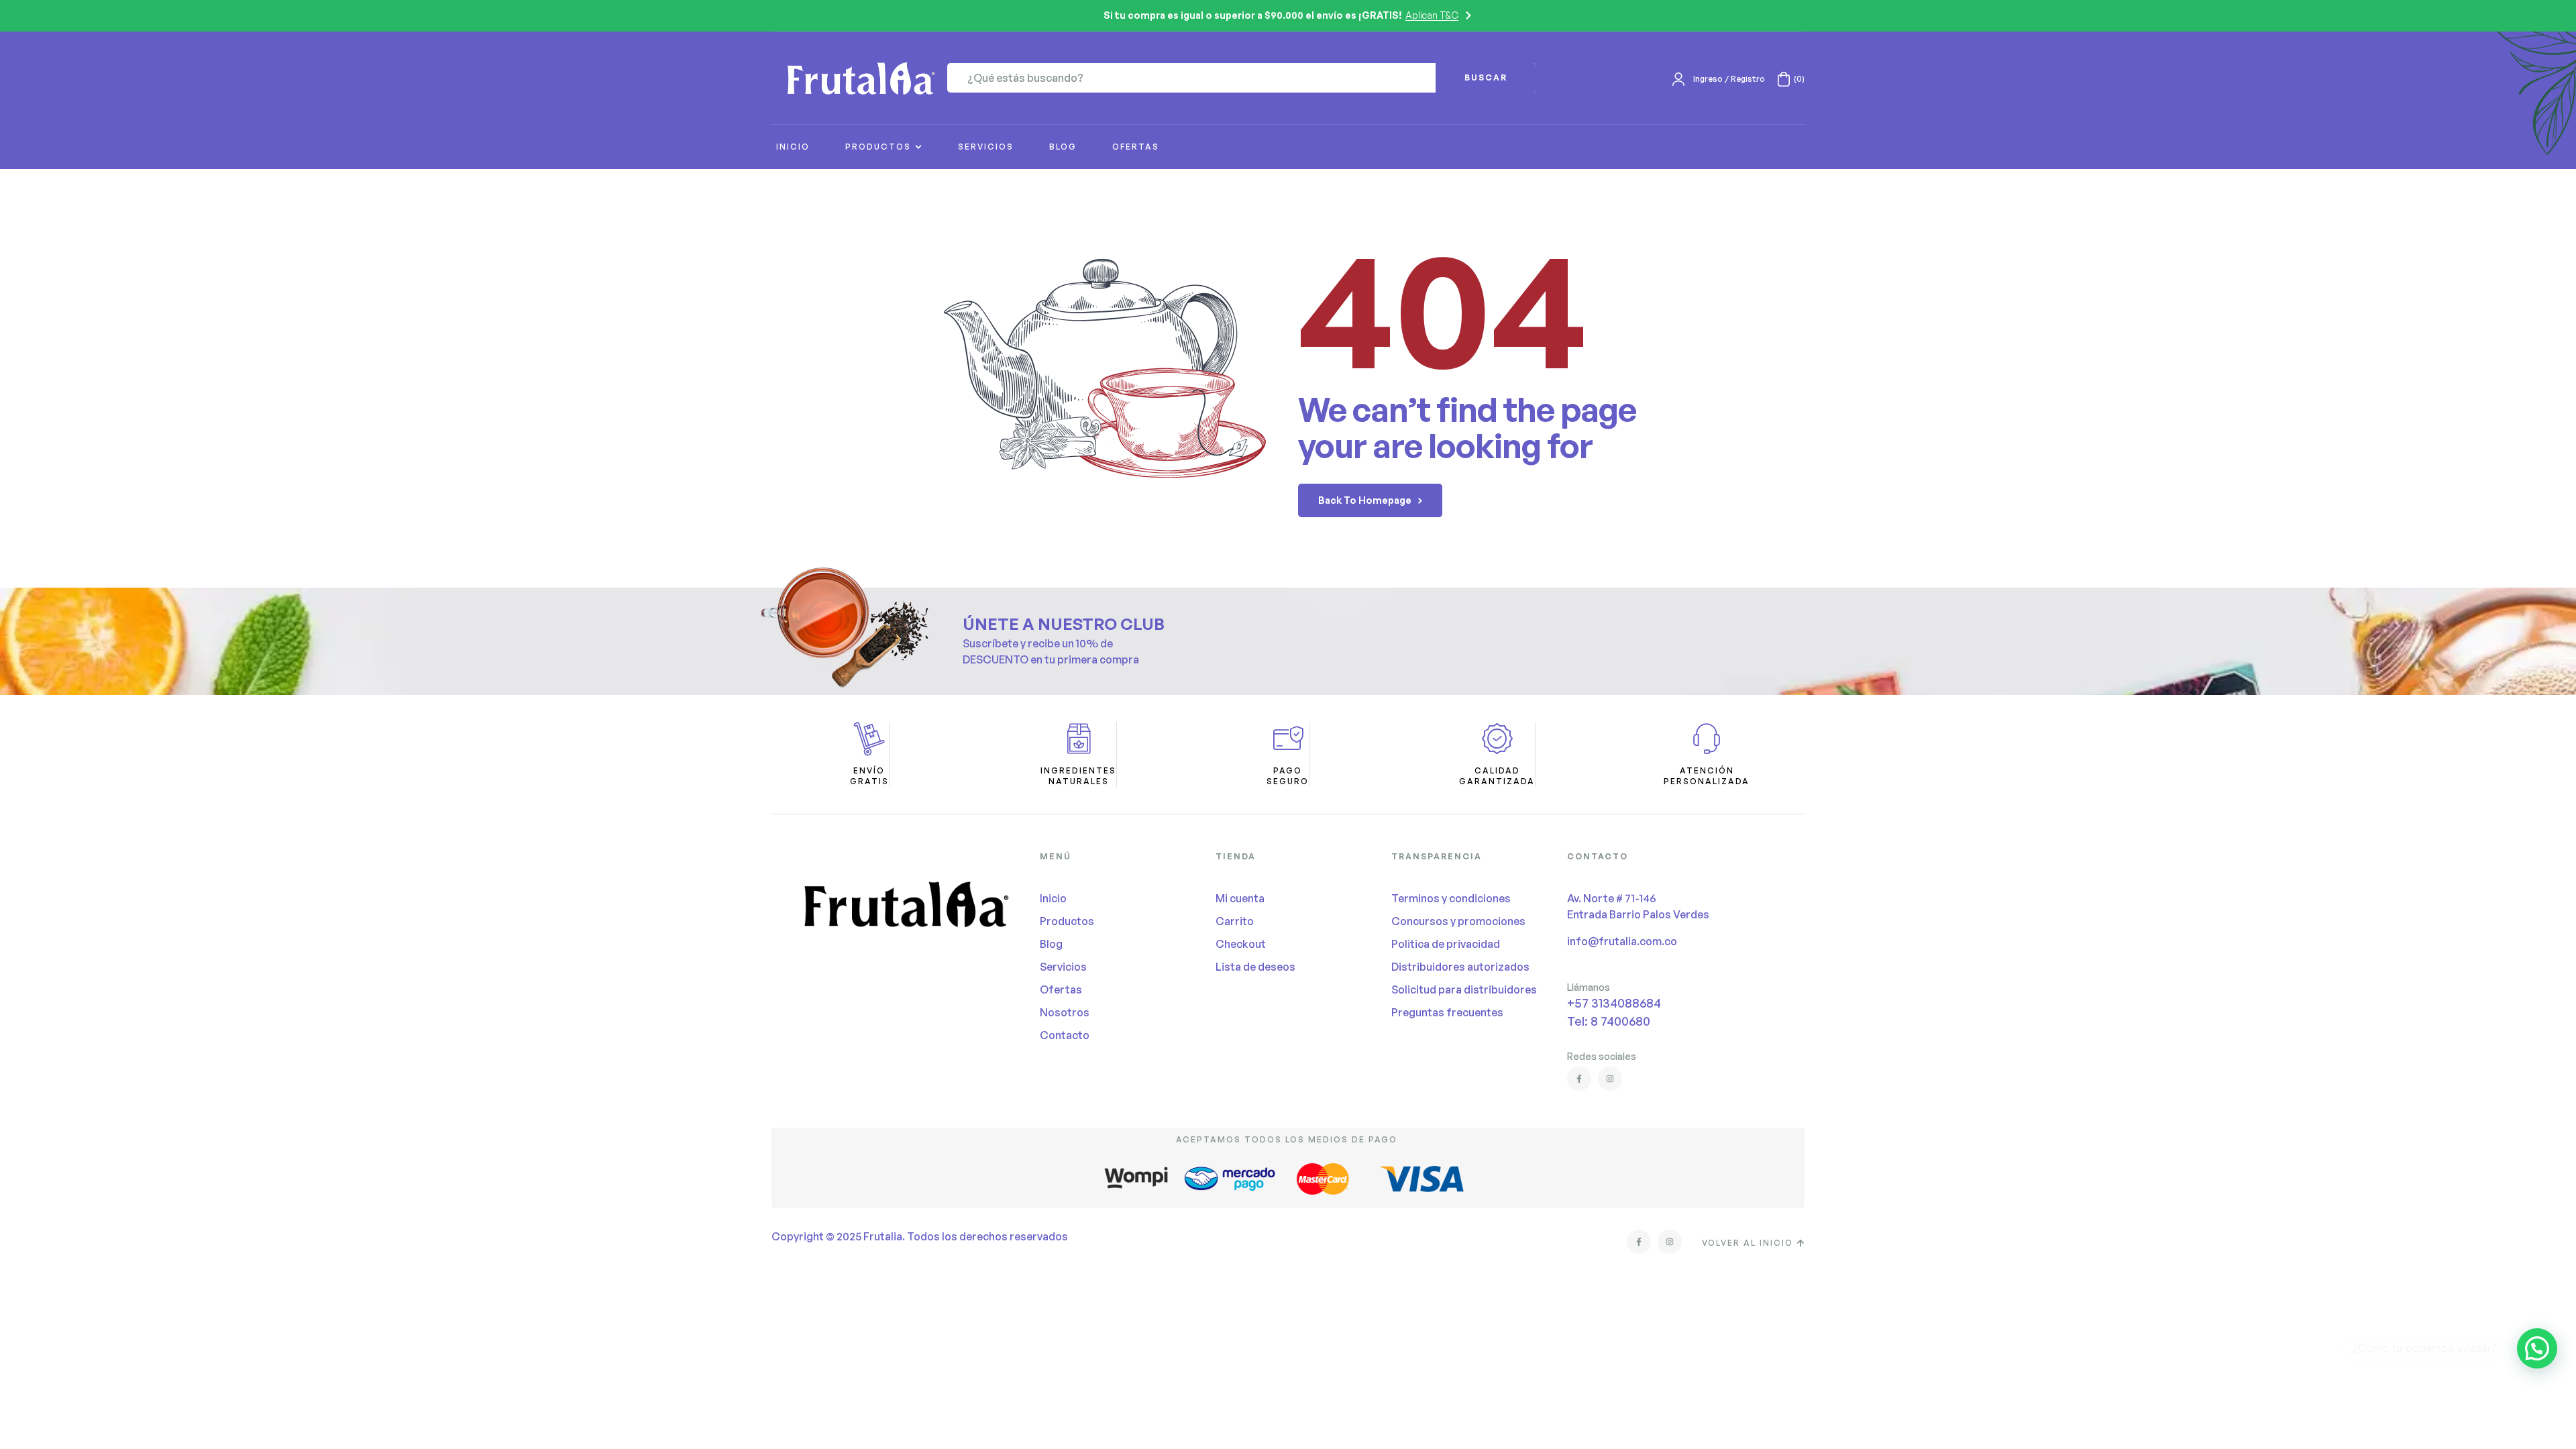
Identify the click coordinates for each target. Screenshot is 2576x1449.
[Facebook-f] (1579, 1079)
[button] (2537, 1348)
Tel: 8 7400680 (1609, 1021)
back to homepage (1365, 500)
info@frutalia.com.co (1622, 941)
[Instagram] (1610, 1079)
